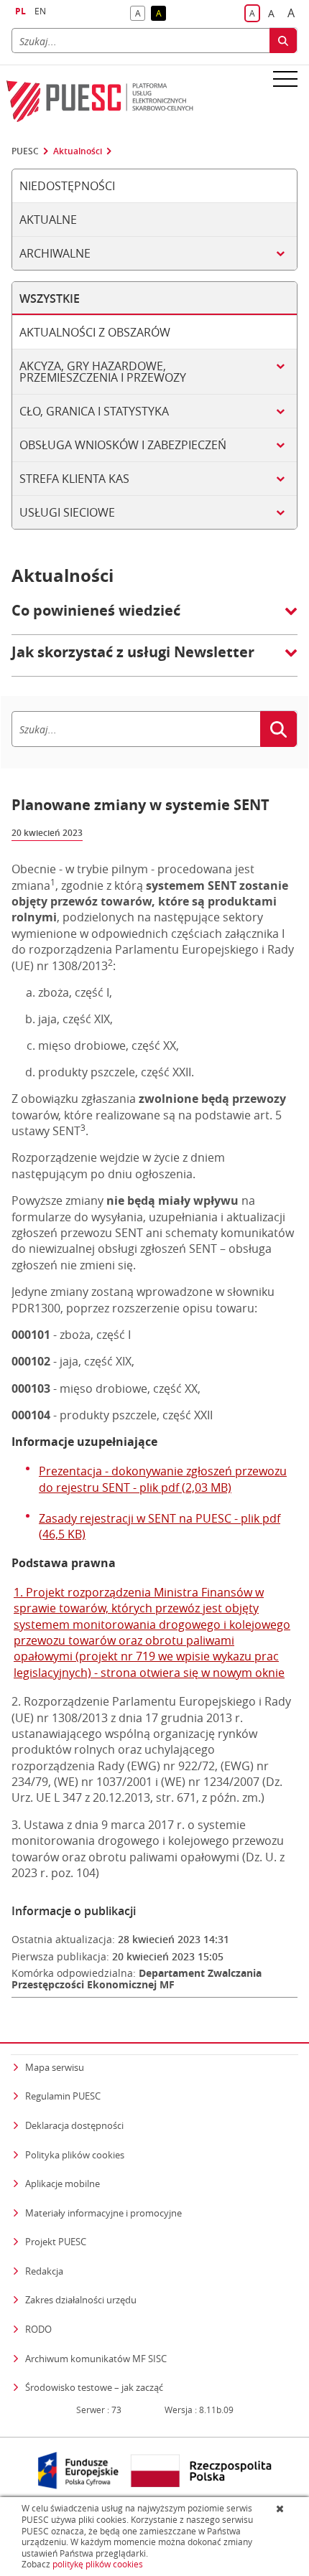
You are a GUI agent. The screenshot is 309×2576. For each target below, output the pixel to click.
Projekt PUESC (56, 2242)
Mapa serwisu (55, 2067)
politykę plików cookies (98, 2564)
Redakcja (44, 2271)
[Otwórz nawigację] (285, 78)
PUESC (25, 151)
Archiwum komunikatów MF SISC (96, 2359)
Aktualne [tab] (48, 220)
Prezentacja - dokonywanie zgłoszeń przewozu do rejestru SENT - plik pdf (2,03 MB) (163, 1479)
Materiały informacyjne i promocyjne (103, 2213)
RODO (38, 2329)
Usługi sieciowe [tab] (67, 512)
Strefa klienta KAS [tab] (74, 479)
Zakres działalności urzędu (81, 2299)
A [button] (140, 14)
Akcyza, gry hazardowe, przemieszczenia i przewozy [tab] (103, 372)
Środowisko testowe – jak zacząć (94, 2387)
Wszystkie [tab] (50, 299)
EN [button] (40, 11)
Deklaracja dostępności (74, 2125)
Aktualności (78, 151)
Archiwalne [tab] (55, 253)
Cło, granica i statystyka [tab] (94, 411)
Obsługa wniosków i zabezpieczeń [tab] (123, 445)
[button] (154, 618)
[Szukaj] (283, 41)
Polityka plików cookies (75, 2155)
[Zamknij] (281, 2509)
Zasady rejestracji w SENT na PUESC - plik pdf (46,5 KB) (160, 1526)
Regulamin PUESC (63, 2096)
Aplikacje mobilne (63, 2184)
